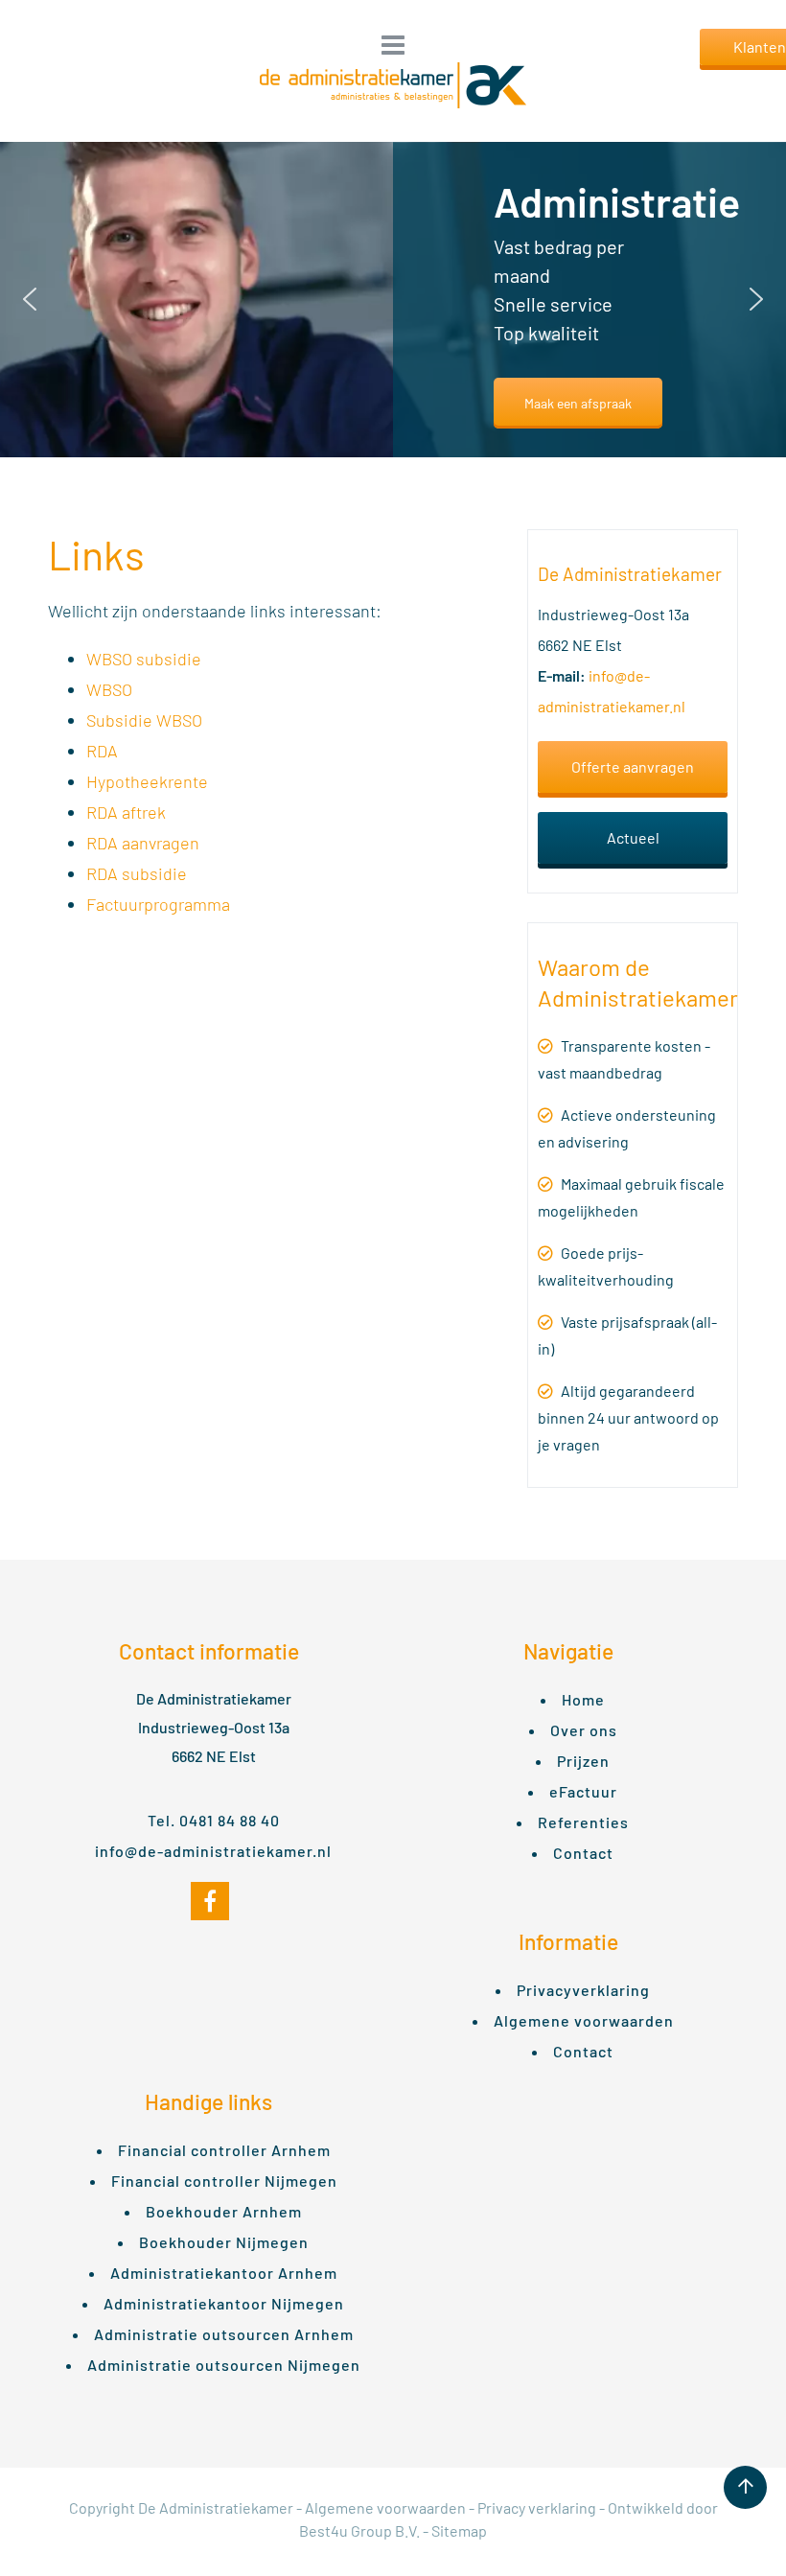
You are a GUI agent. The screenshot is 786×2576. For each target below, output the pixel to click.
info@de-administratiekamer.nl (213, 1851)
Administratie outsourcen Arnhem (224, 2334)
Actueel (633, 837)
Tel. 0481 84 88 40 (214, 1820)
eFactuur (583, 1791)
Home (583, 1699)
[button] (30, 299)
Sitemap (459, 2530)
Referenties (583, 1822)
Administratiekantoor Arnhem (224, 2273)
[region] (393, 300)
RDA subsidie (137, 873)
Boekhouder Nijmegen (224, 2242)
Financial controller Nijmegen (224, 2181)
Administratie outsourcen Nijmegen (224, 2365)
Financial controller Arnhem (224, 2150)
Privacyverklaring (583, 1990)
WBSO (109, 689)
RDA (102, 751)
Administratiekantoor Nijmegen (224, 2303)
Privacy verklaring (537, 2507)
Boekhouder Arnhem (224, 2211)
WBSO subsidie (144, 659)
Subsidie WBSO (144, 720)
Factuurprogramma (158, 904)
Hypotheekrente (147, 781)
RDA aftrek (126, 812)
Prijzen (583, 1761)
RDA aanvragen (143, 843)
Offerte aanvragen (633, 766)
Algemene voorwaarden (584, 2020)
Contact (583, 1853)
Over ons (584, 1730)
